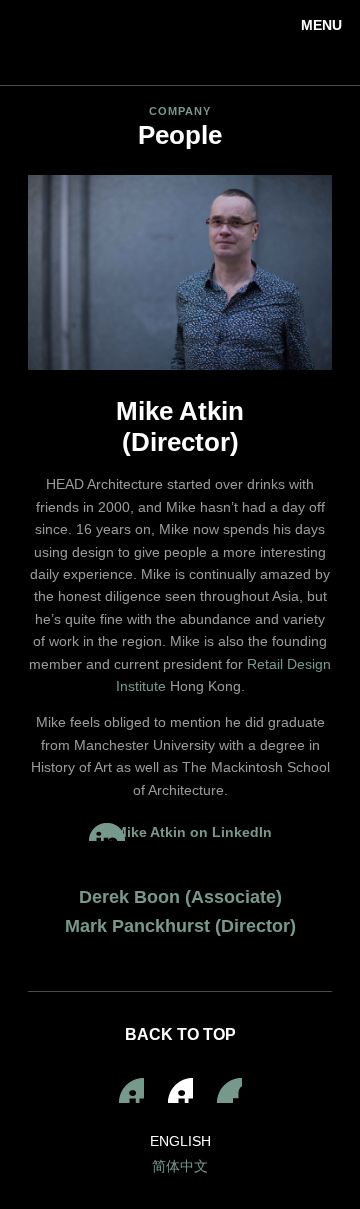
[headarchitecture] (180, 42)
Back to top (180, 1034)
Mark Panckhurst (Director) (180, 926)
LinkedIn (131, 1090)
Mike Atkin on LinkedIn (193, 832)
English (180, 1141)
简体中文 (180, 1166)
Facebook (180, 1090)
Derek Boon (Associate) (180, 897)
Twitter (229, 1090)
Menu (321, 25)
